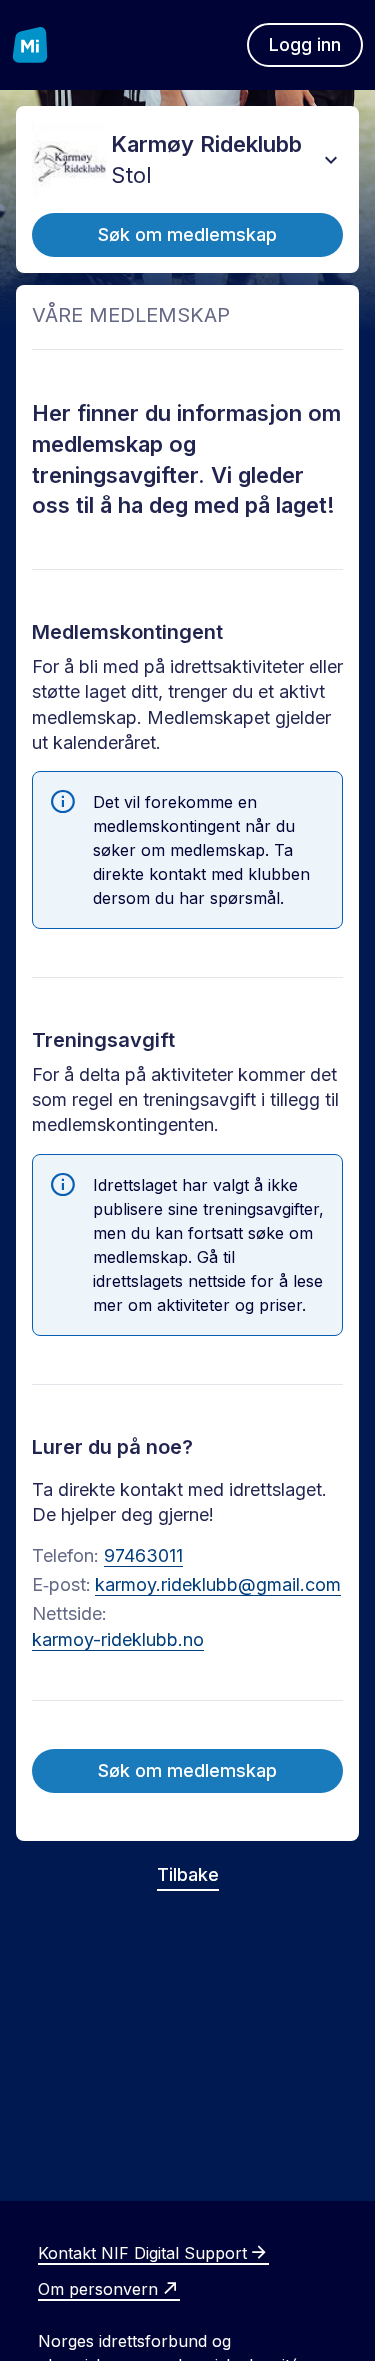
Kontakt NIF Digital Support (142, 2253)
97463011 (143, 1555)
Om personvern (98, 2289)
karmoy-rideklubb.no (118, 1639)
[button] (331, 160)
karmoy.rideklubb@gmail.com (218, 1584)
